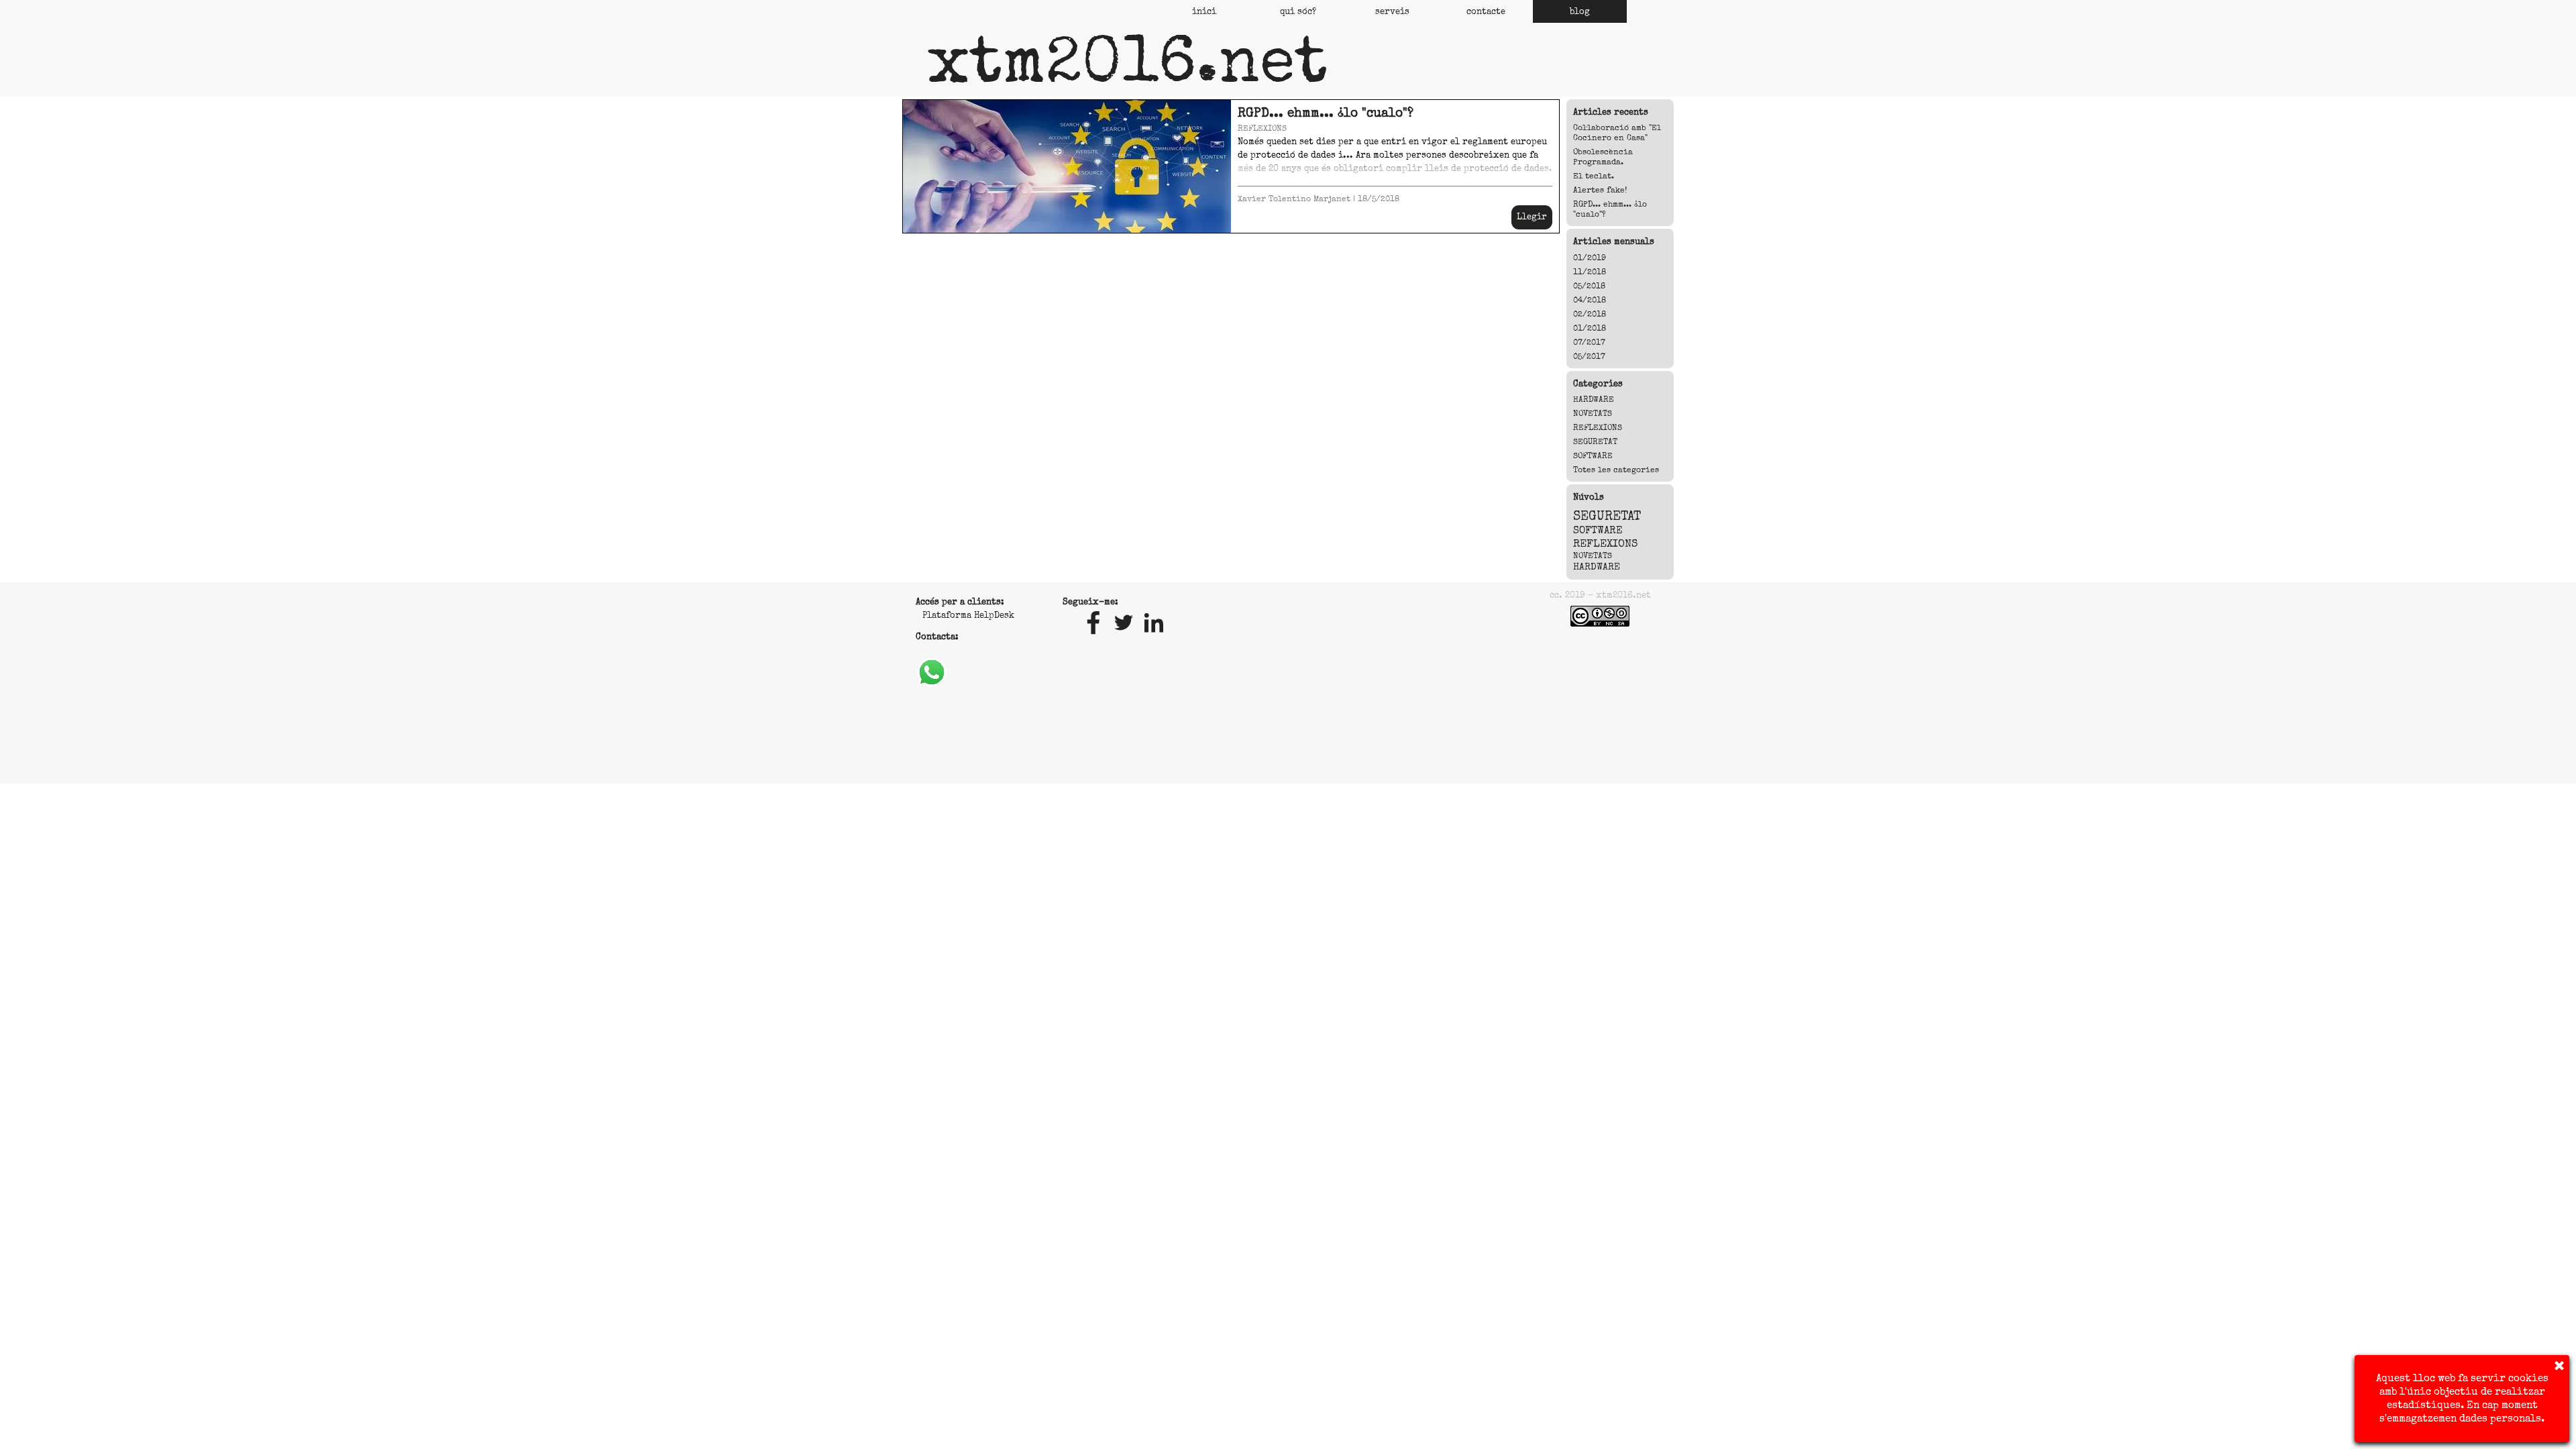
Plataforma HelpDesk (968, 615)
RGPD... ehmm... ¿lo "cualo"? (1326, 113)
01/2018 (1590, 328)
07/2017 (1589, 342)
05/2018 (1589, 286)
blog (1580, 11)
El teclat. (1594, 176)
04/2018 (1590, 300)
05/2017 (1589, 357)
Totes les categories (1616, 470)
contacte (1486, 11)
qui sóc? (1298, 11)
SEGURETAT (1595, 442)
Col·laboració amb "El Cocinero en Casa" (1617, 133)
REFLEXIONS (1262, 128)
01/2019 (1590, 258)
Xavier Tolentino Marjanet (1294, 199)
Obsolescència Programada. (1603, 157)
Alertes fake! (1600, 190)
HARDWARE (1594, 399)
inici (1204, 11)
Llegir (1532, 217)
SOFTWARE (1593, 456)
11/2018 (1590, 272)
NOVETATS (1593, 414)
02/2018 (1590, 314)
